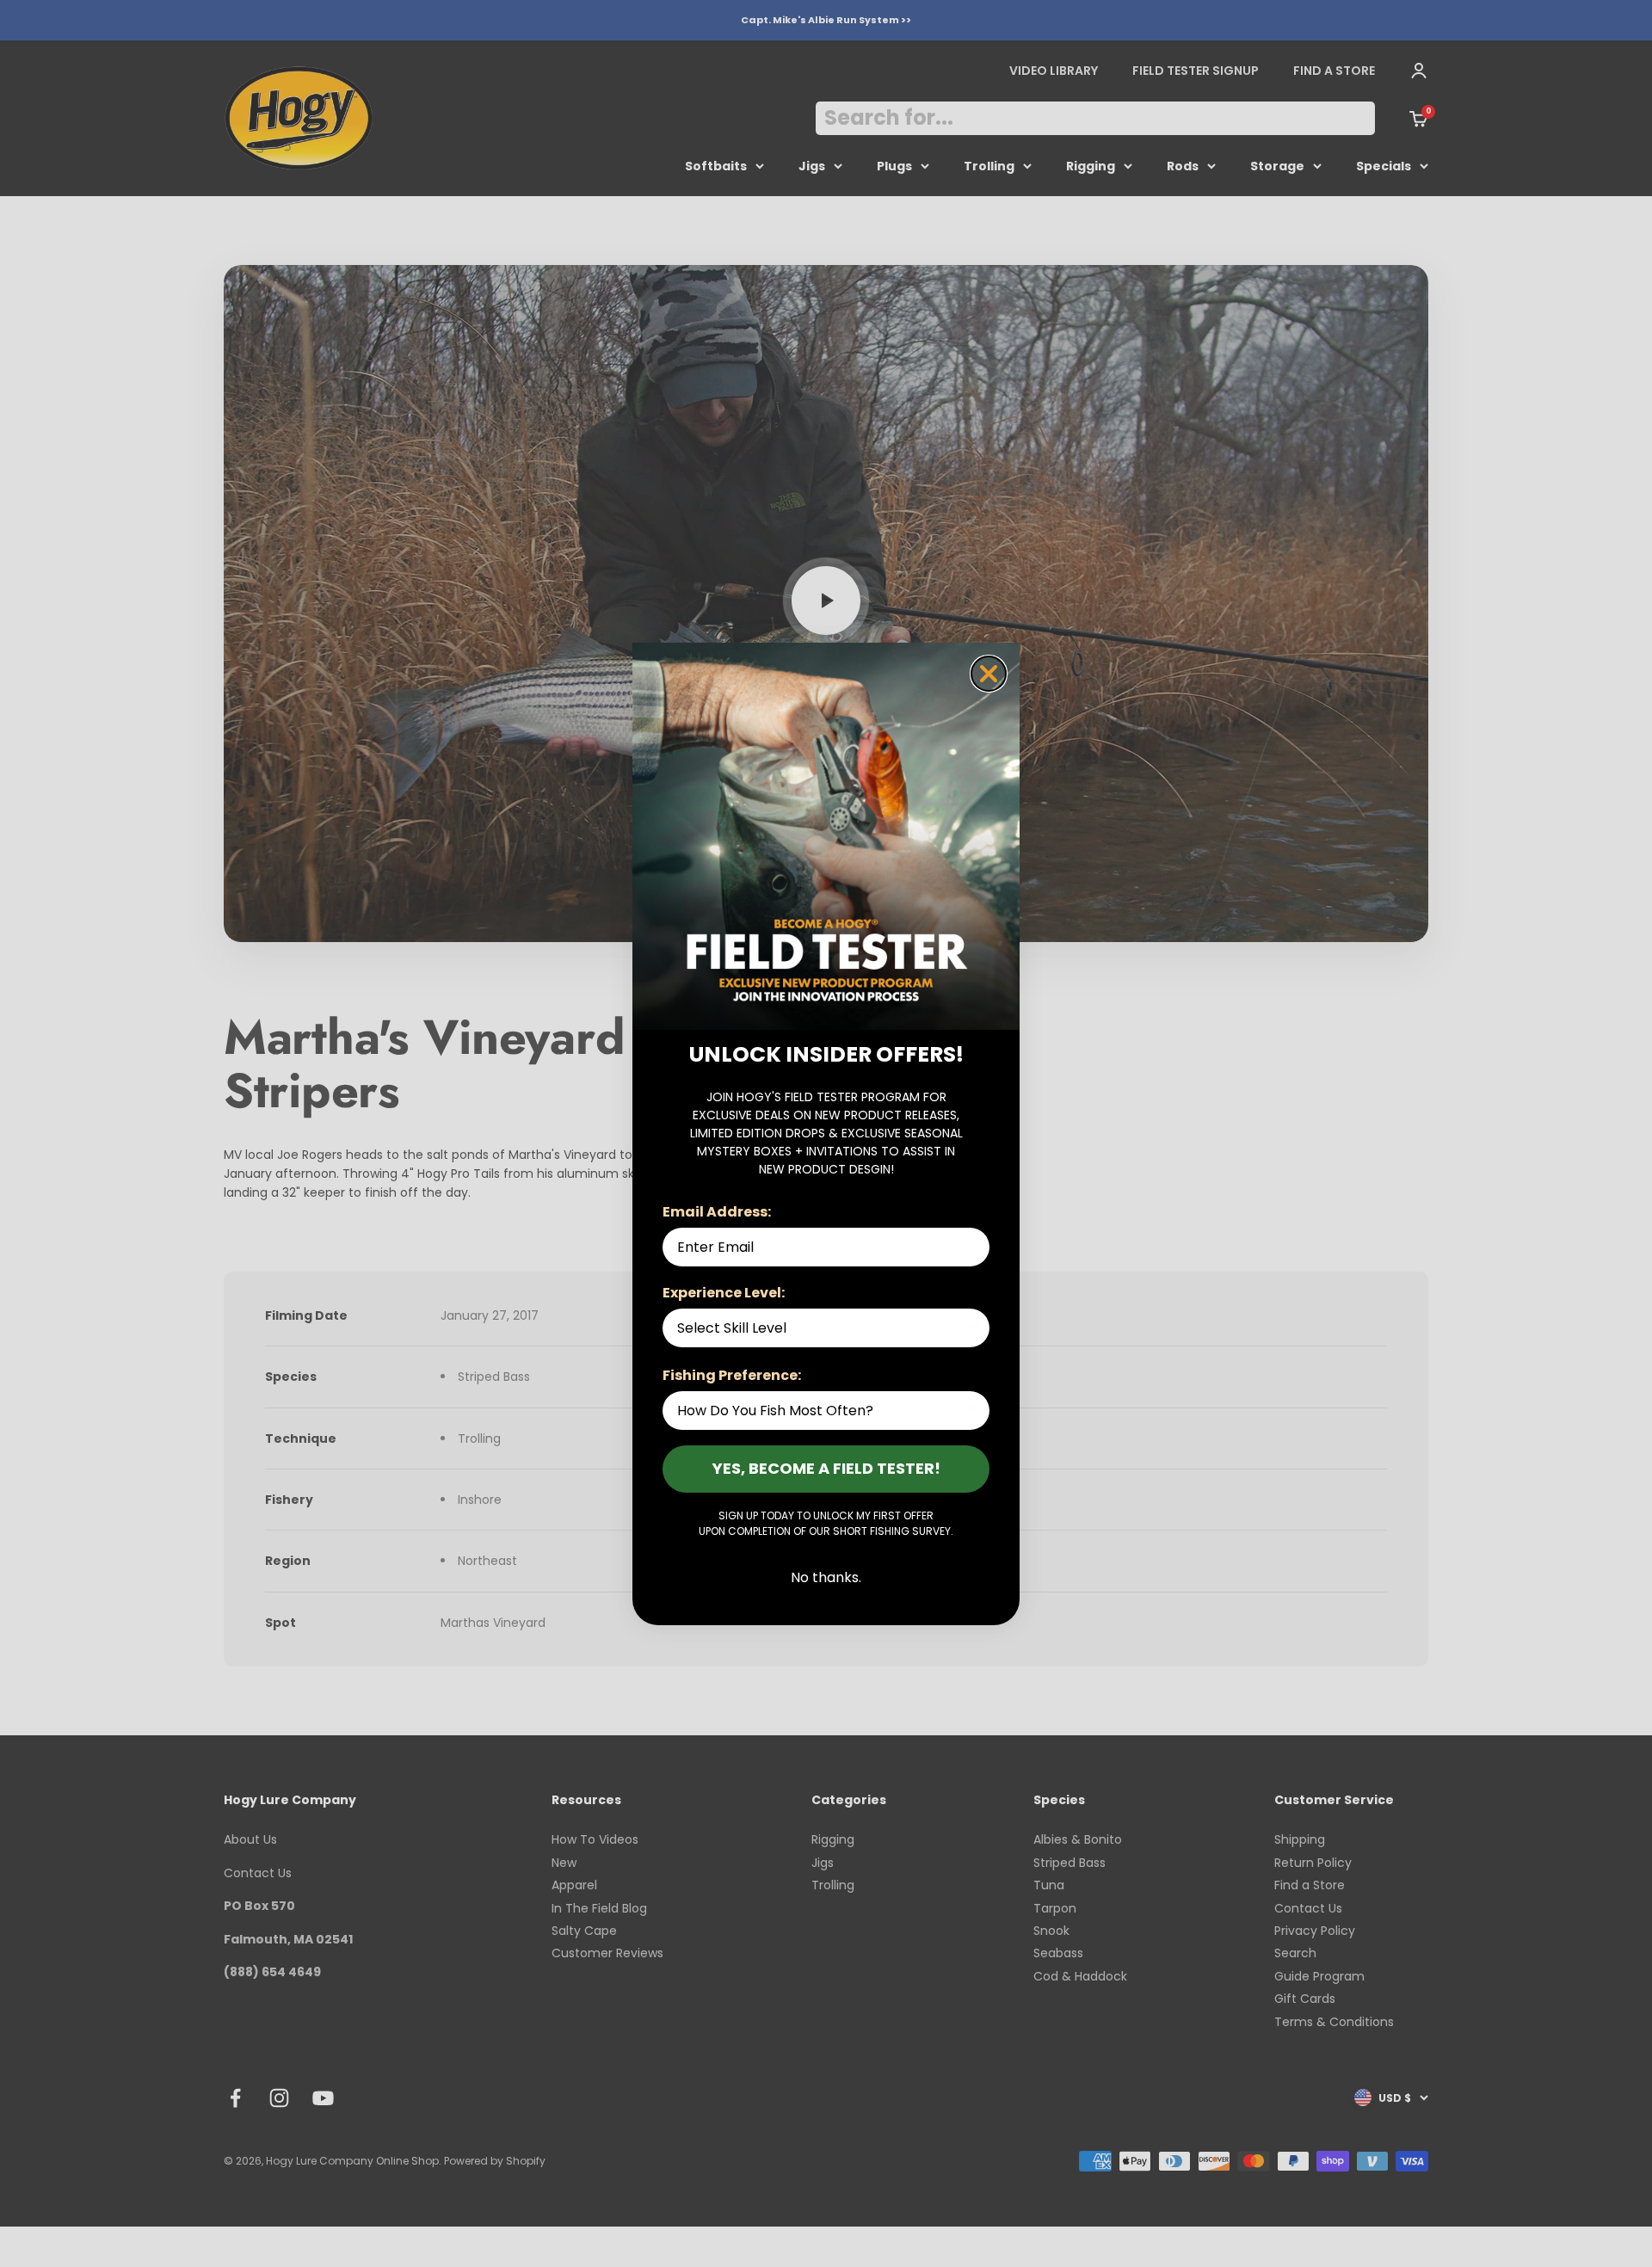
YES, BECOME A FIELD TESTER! (826, 1468)
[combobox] (821, 1328)
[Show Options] (973, 1328)
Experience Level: (724, 1293)
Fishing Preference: (732, 1375)
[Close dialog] (989, 674)
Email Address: (717, 1212)
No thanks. (826, 1577)
